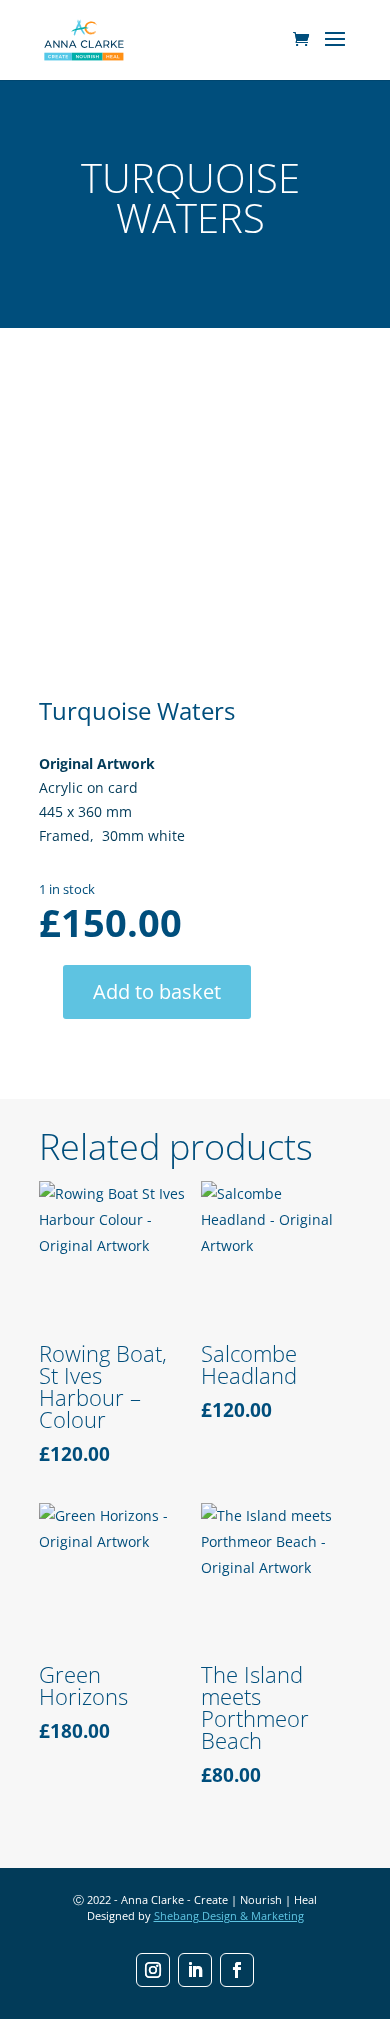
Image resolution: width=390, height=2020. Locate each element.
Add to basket (157, 991)
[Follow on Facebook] (237, 1970)
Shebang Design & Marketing (229, 1915)
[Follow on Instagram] (153, 1970)
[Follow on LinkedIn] (195, 1970)
